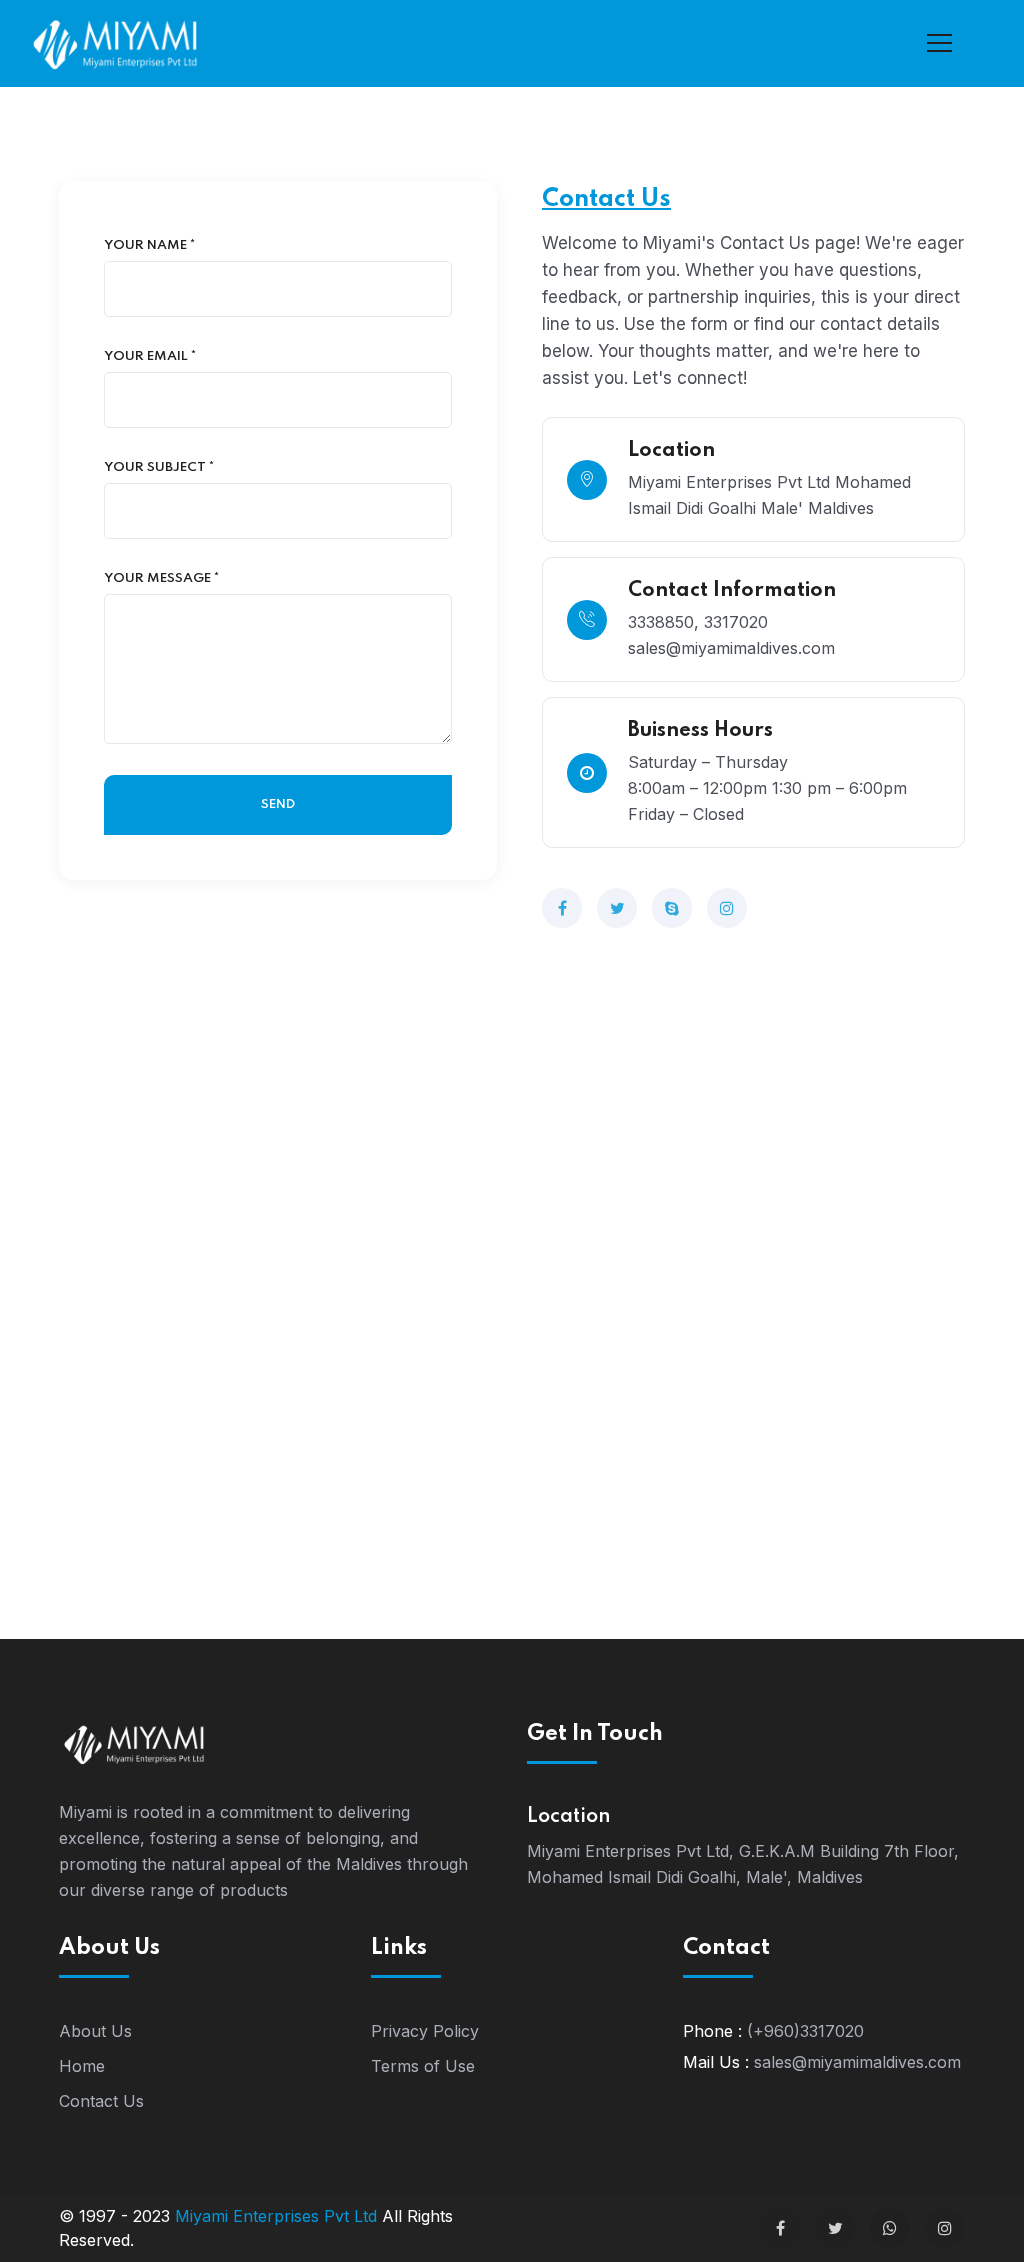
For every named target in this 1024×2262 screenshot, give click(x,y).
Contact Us (101, 2101)
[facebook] (562, 908)
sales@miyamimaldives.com (857, 2062)
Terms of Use (423, 2066)
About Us (95, 2031)
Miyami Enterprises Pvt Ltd (276, 2216)
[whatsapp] (890, 2228)
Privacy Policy (425, 2031)
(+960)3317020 (805, 2031)
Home (82, 2066)
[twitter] (617, 908)
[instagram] (727, 908)
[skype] (672, 908)
